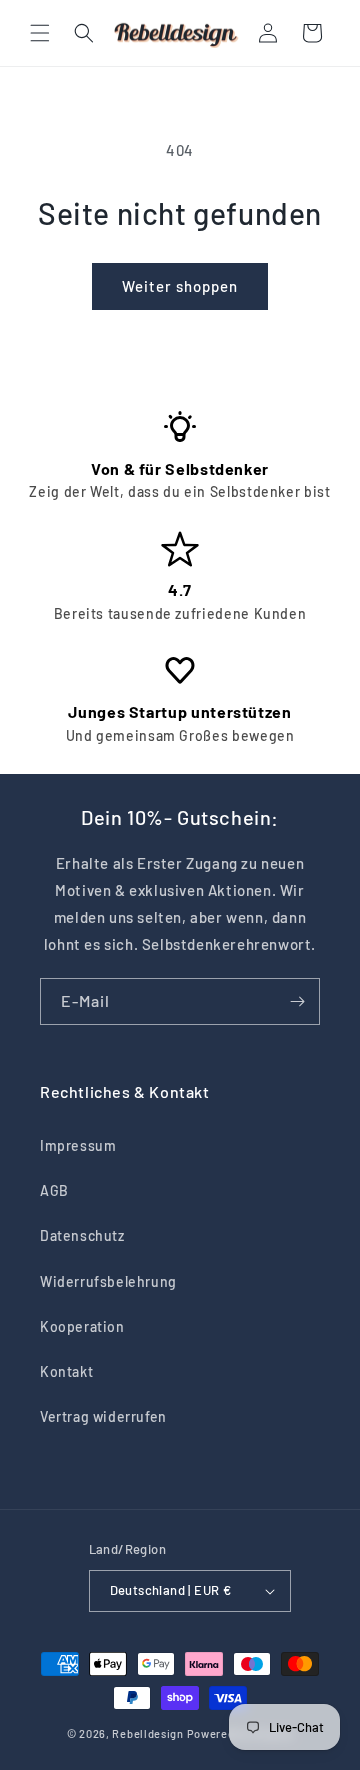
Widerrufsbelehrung (108, 1281)
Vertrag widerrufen (103, 1416)
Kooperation (82, 1326)
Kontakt (66, 1371)
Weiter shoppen (180, 286)
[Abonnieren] (297, 1001)
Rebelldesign (147, 1733)
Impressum (78, 1145)
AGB (54, 1190)
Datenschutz (82, 1235)
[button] (40, 33)
